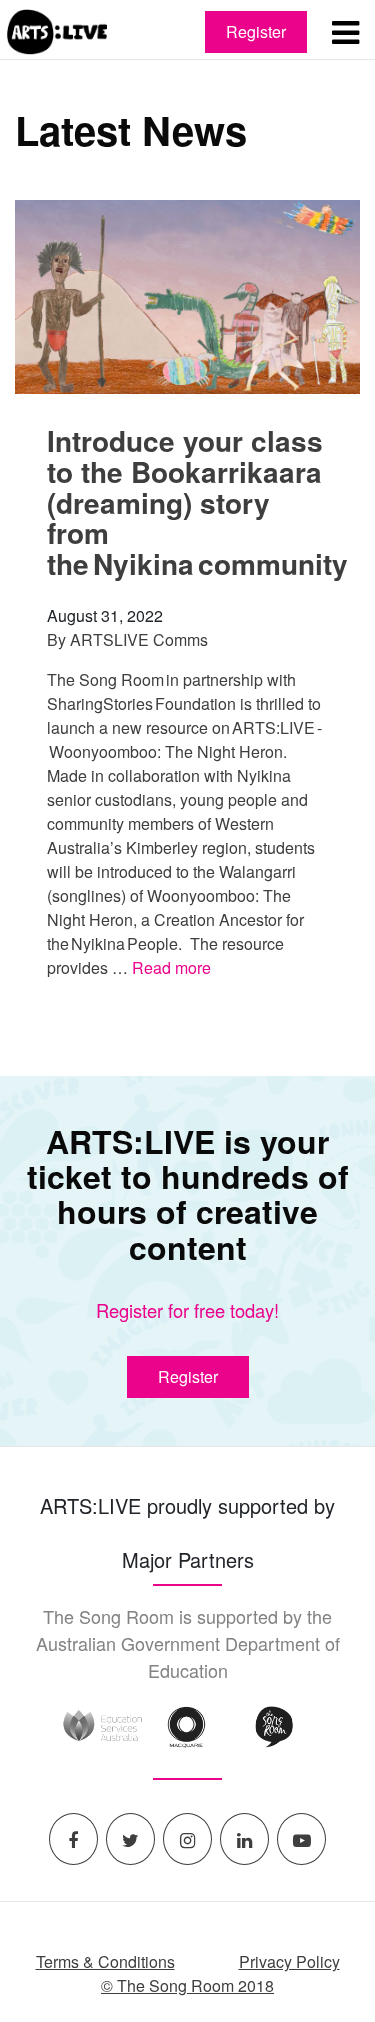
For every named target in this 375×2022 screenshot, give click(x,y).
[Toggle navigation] (345, 31)
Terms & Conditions (105, 1961)
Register (256, 31)
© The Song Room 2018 (187, 1985)
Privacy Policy (289, 1961)
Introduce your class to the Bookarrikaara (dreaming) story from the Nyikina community (197, 502)
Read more (171, 967)
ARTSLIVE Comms (139, 639)
